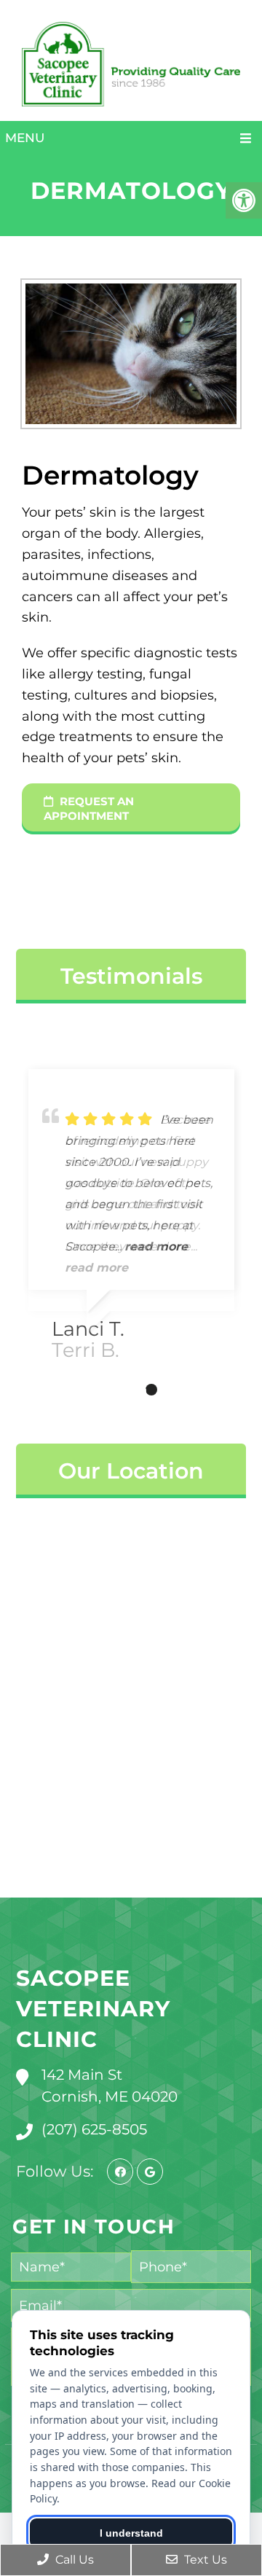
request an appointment (89, 809)
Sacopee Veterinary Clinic (93, 2009)
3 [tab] (151, 1390)
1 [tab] (108, 1390)
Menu (25, 138)
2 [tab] (130, 1390)
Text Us (204, 2560)
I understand (131, 2533)
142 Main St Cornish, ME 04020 (110, 2086)
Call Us (73, 2560)
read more (96, 1268)
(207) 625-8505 (94, 2129)
